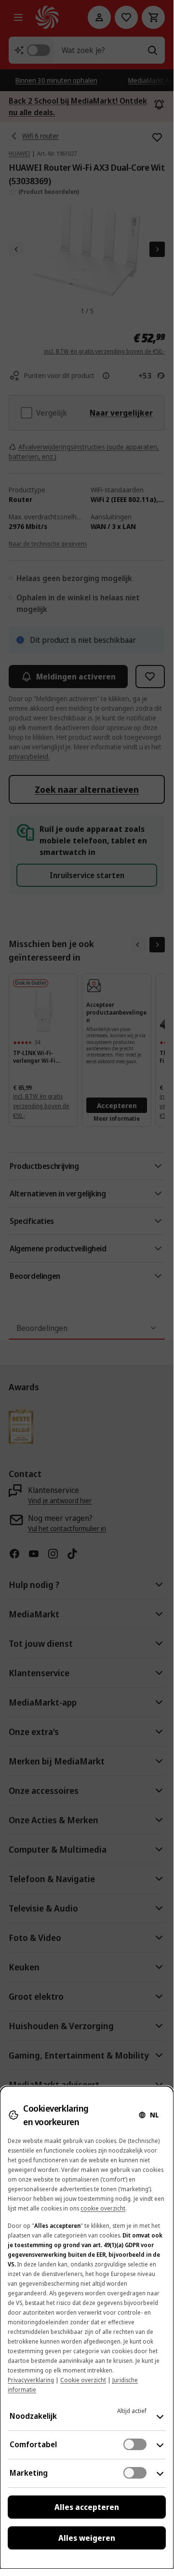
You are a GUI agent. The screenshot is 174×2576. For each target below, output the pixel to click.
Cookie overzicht (83, 2380)
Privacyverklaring (31, 2380)
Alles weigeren (87, 2538)
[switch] (135, 2444)
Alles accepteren (87, 2507)
